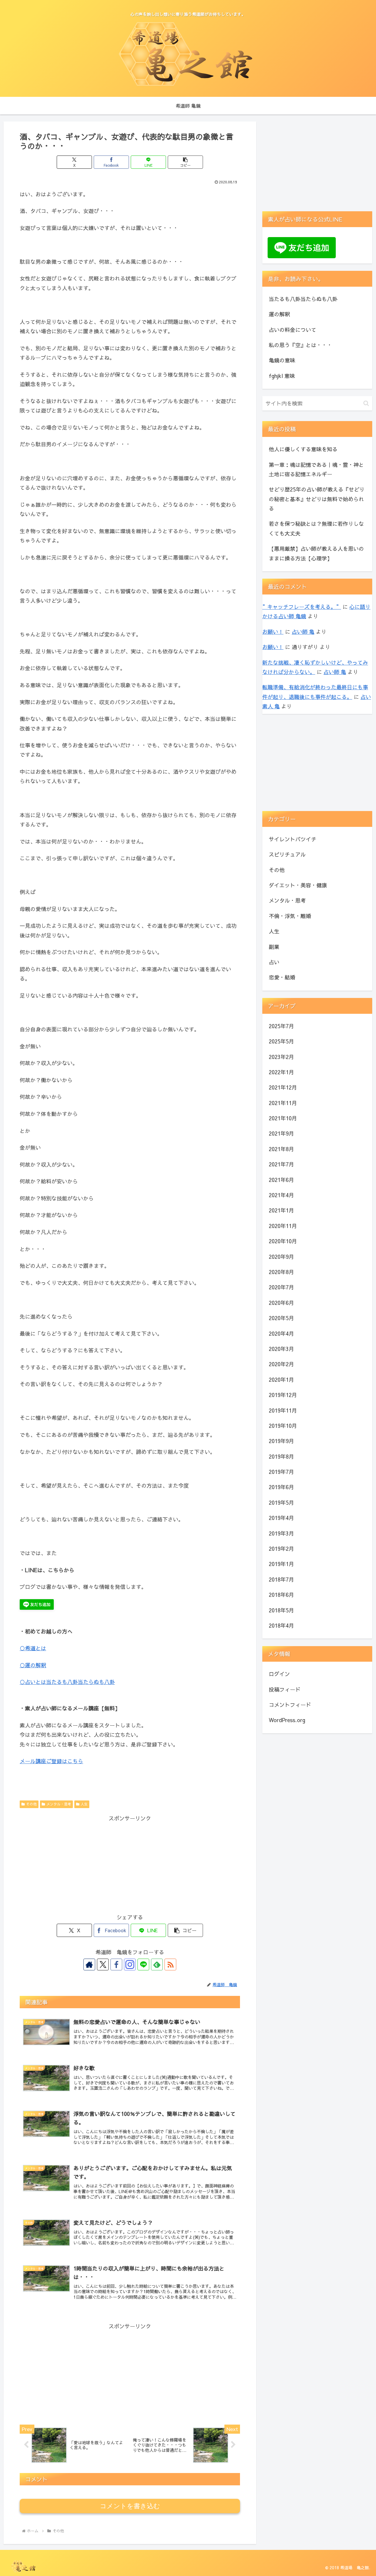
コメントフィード (290, 1705)
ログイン (279, 1674)
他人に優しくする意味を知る (303, 449)
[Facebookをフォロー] (116, 1964)
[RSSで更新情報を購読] (170, 1964)
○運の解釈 (33, 1665)
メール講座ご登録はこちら (51, 1761)
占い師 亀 (303, 632)
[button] (185, 162)
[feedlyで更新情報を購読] (157, 1964)
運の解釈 (279, 314)
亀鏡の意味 (282, 360)
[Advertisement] (130, 1864)
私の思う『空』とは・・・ (301, 345)
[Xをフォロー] (103, 1964)
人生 (84, 1804)
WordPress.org (287, 1720)
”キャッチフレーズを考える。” (302, 607)
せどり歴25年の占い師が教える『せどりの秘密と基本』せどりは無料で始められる (317, 499)
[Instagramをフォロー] (130, 1964)
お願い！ (273, 632)
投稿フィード (285, 1689)
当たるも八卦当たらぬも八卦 (303, 299)
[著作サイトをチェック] (89, 1964)
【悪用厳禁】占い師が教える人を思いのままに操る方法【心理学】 (316, 553)
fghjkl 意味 (282, 376)
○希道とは (33, 1648)
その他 (31, 1804)
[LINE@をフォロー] (143, 1964)
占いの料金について (293, 330)
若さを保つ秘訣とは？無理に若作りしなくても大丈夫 (316, 528)
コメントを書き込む (130, 2506)
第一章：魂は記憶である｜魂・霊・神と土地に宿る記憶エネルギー (316, 469)
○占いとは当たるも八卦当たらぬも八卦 (67, 1682)
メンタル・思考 (59, 1804)
